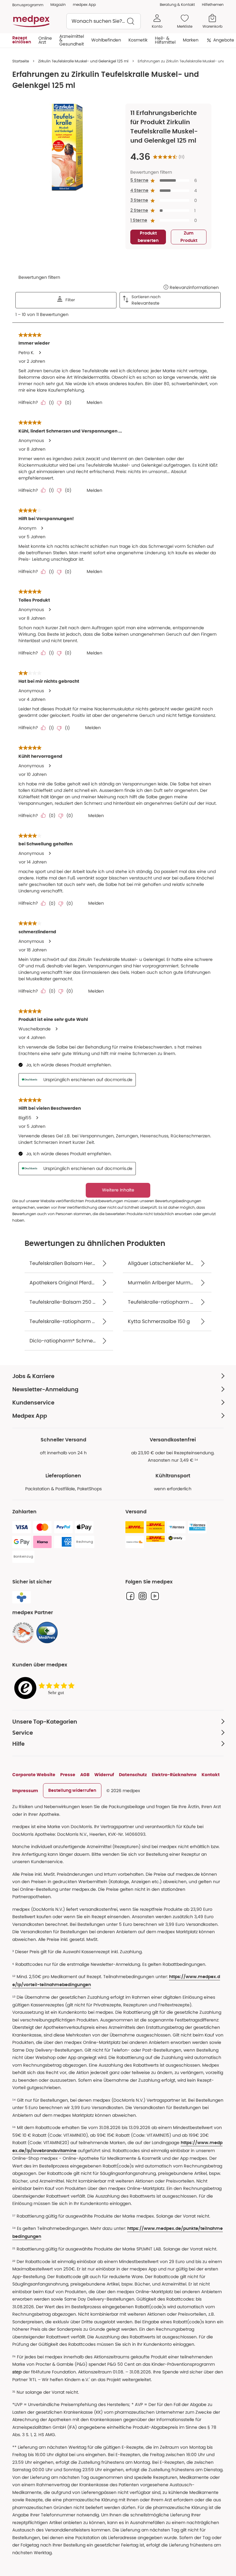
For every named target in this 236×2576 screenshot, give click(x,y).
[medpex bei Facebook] (130, 1596)
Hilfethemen (213, 4)
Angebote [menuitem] (224, 40)
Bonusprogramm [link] (28, 5)
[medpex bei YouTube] (155, 1596)
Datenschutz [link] (133, 1775)
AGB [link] (85, 1775)
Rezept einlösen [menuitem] (22, 40)
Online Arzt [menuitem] (45, 40)
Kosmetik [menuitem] (138, 40)
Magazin (58, 4)
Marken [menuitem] (191, 40)
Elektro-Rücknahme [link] (174, 1775)
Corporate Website (34, 1775)
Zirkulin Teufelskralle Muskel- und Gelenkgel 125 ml (83, 61)
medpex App (84, 4)
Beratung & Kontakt (177, 4)
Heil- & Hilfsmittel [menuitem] (165, 40)
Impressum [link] (25, 1791)
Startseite (21, 61)
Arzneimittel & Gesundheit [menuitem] (72, 40)
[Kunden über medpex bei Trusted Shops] (46, 1688)
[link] (23, 1633)
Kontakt (211, 1775)
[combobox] (104, 21)
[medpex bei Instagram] (143, 1596)
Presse (68, 1775)
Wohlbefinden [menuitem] (106, 40)
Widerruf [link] (104, 1775)
